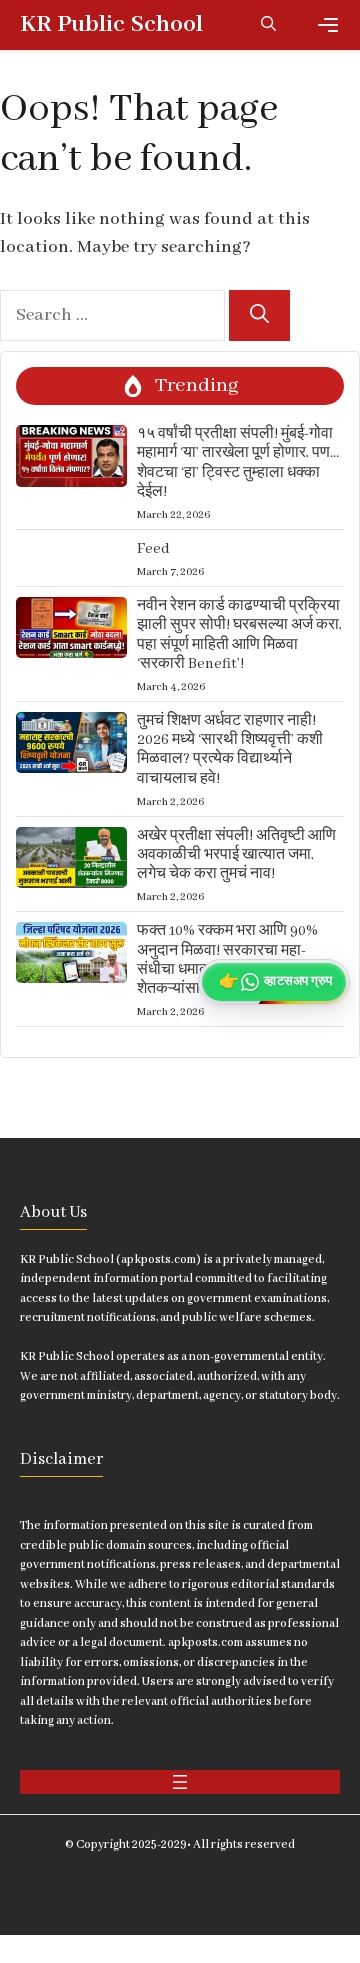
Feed (153, 549)
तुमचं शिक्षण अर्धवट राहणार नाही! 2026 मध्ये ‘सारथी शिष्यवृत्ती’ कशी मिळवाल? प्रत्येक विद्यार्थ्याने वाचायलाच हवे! (230, 750)
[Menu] (328, 25)
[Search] (259, 315)
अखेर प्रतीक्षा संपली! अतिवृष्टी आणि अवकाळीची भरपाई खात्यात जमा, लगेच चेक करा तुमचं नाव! (236, 855)
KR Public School (111, 24)
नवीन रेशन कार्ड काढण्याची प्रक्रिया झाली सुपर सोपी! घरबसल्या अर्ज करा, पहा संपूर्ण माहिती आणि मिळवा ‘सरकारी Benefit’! (239, 635)
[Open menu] (180, 1782)
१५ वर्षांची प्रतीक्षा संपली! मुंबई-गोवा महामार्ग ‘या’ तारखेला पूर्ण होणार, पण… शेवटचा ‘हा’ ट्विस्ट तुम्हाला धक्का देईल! (238, 463)
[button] (268, 25)
